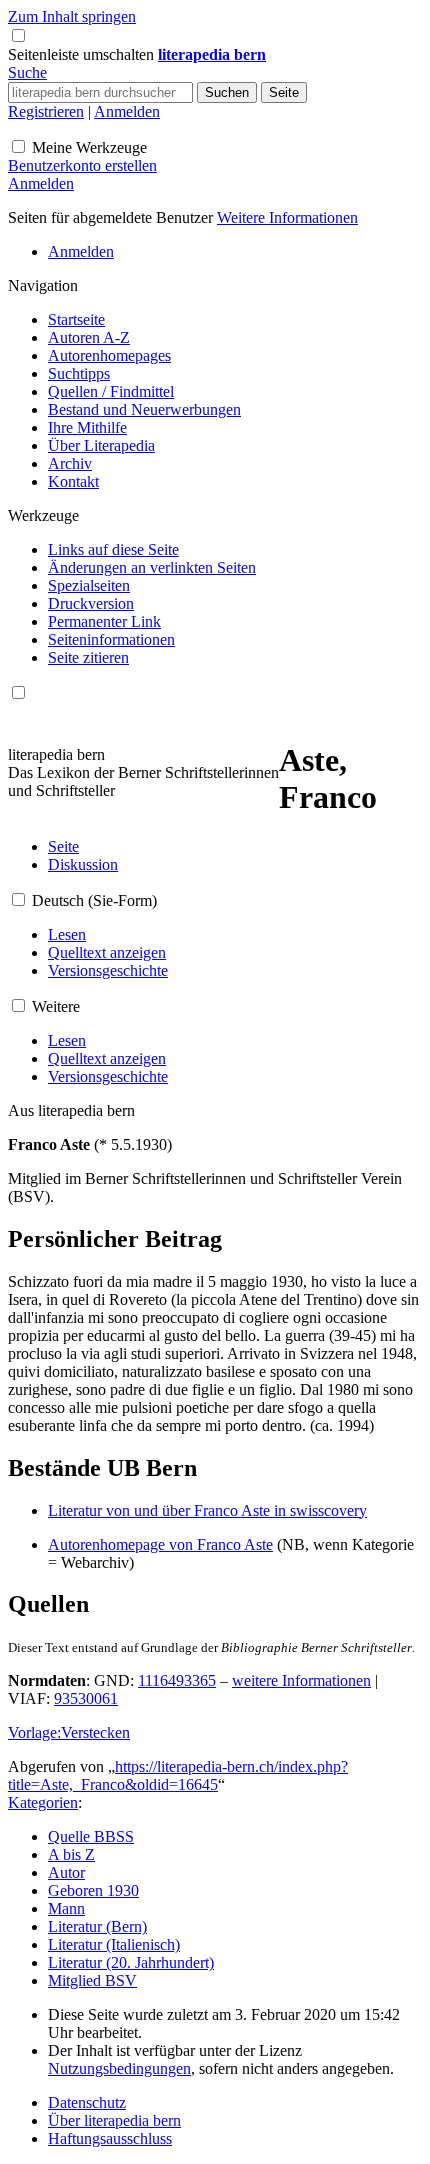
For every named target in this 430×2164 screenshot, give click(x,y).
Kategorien (43, 1802)
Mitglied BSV (92, 1980)
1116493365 (177, 1680)
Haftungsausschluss (110, 2138)
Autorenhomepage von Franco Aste (160, 1544)
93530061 (86, 1698)
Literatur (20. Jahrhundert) (131, 1962)
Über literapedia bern (114, 2120)
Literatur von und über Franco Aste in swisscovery (207, 1510)
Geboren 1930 (93, 1890)
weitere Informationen (301, 1680)
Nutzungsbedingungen (119, 2068)
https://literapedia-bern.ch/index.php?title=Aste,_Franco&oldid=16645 (178, 1775)
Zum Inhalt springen (72, 16)
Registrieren (46, 111)
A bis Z (71, 1854)
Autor (66, 1872)
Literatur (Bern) (97, 1926)
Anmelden (127, 111)
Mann (66, 1908)
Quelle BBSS (91, 1836)
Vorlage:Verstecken (69, 1732)
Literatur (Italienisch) (114, 1944)
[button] (83, 54)
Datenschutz (87, 2102)
